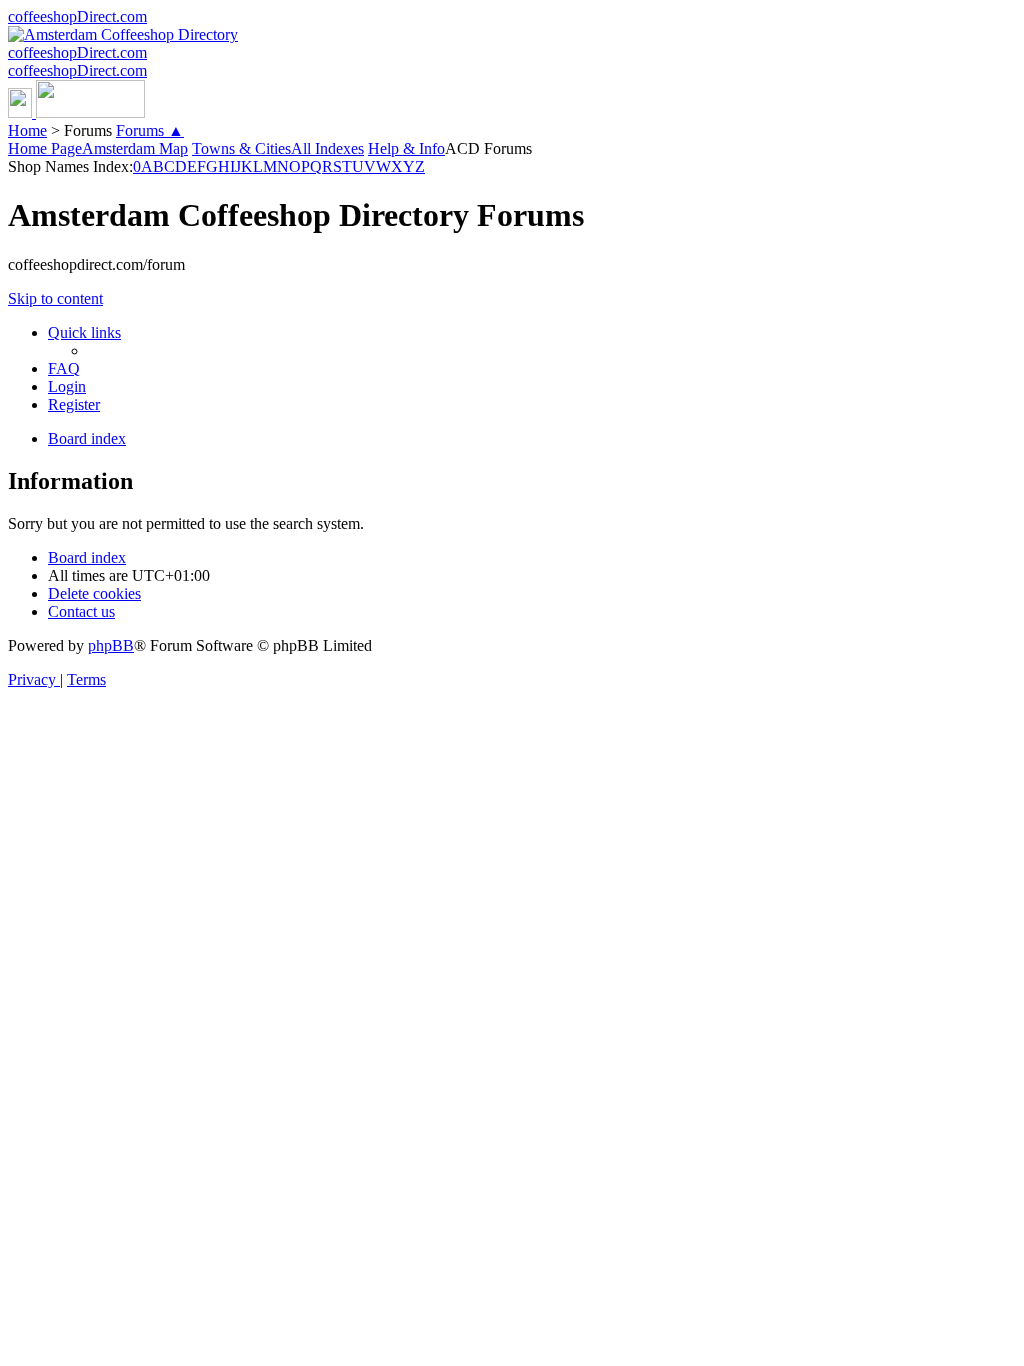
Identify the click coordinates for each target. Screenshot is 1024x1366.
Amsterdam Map (135, 148)
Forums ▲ (150, 130)
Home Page (45, 148)
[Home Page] (76, 112)
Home (27, 130)
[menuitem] (64, 368)
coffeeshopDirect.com (77, 16)
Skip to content (55, 298)
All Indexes (327, 148)
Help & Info (406, 148)
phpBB (111, 645)
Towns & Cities (241, 148)
